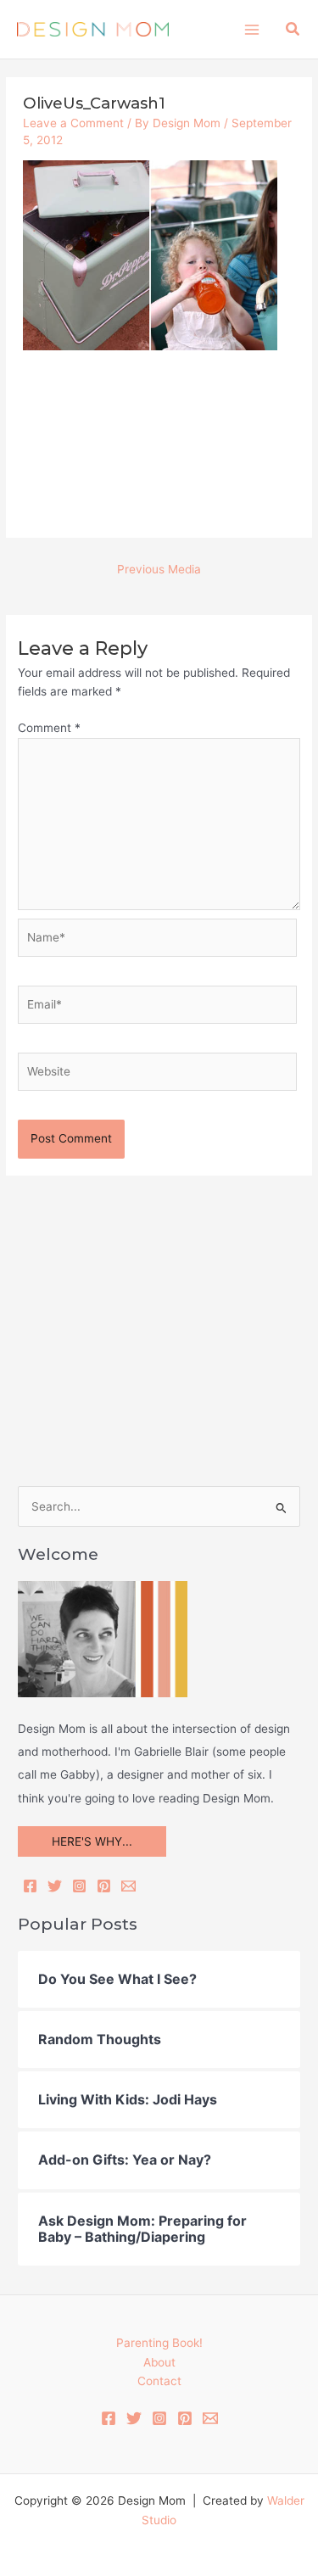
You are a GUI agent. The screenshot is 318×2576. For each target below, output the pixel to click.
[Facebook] (30, 1886)
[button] (293, 29)
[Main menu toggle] (251, 29)
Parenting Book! (159, 2343)
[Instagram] (79, 1886)
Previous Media (159, 569)
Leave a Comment (73, 123)
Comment (49, 728)
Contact (159, 2381)
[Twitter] (55, 1886)
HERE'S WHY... (92, 1841)
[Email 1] (210, 2418)
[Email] (128, 1886)
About (159, 2362)
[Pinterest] (104, 1886)
